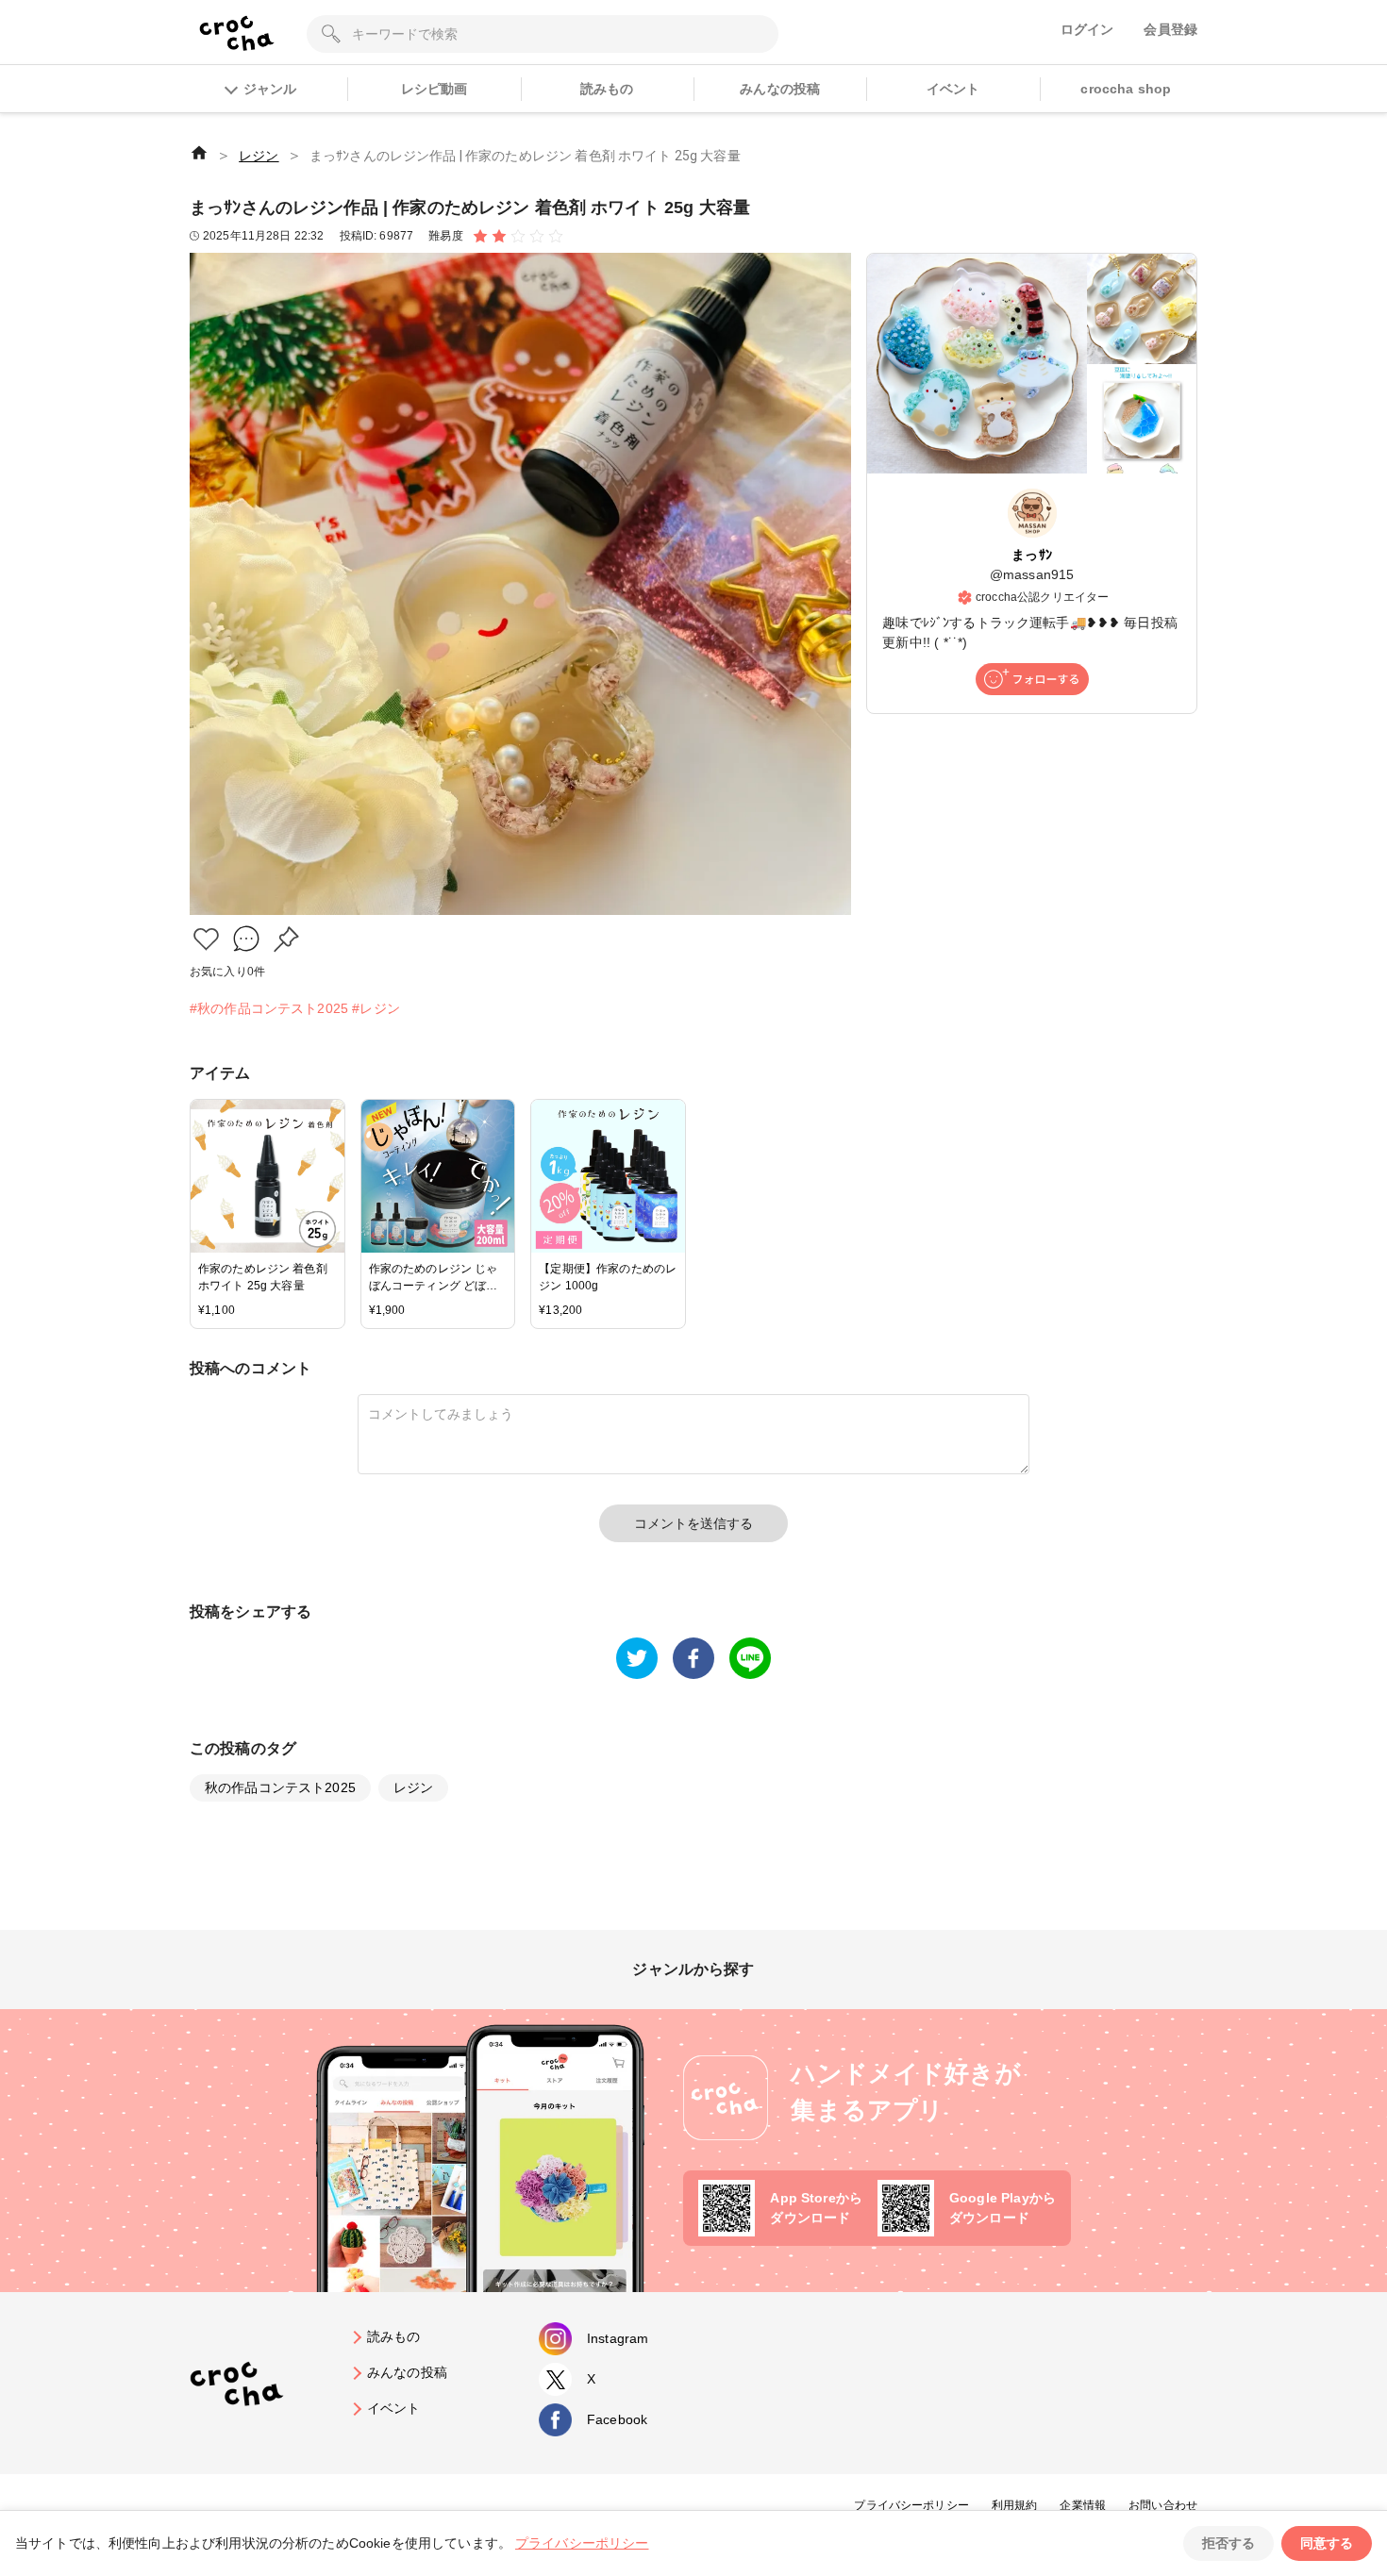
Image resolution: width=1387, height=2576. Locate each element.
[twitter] (637, 1658)
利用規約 (1015, 2505)
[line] (750, 1658)
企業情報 (1083, 2505)
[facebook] (693, 1658)
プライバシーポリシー (911, 2505)
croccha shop (1126, 89)
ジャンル (270, 89)
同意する (1327, 2543)
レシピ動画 (434, 89)
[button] (206, 939)
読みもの (607, 89)
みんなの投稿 (780, 89)
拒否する (1228, 2543)
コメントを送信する (693, 1523)
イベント (953, 89)
